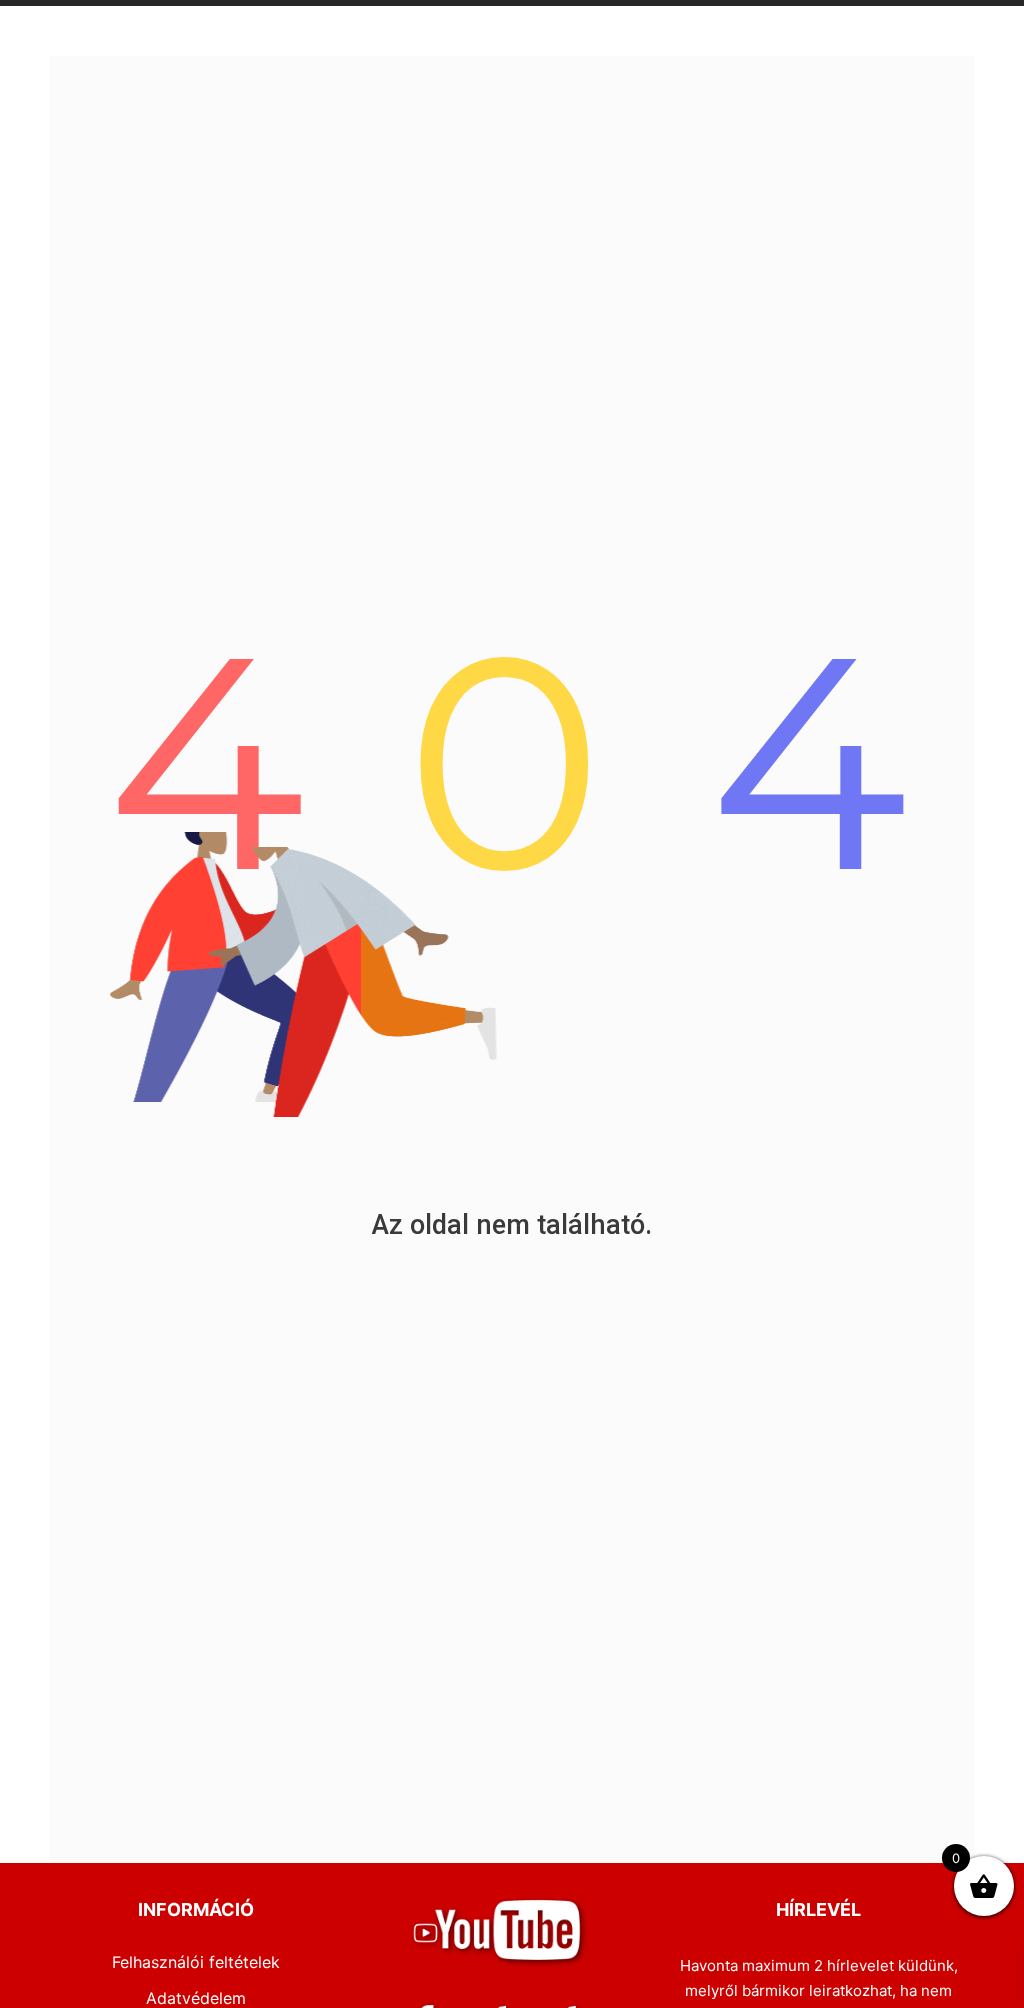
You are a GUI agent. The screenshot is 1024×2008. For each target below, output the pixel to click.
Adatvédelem (196, 1998)
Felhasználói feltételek (196, 1962)
